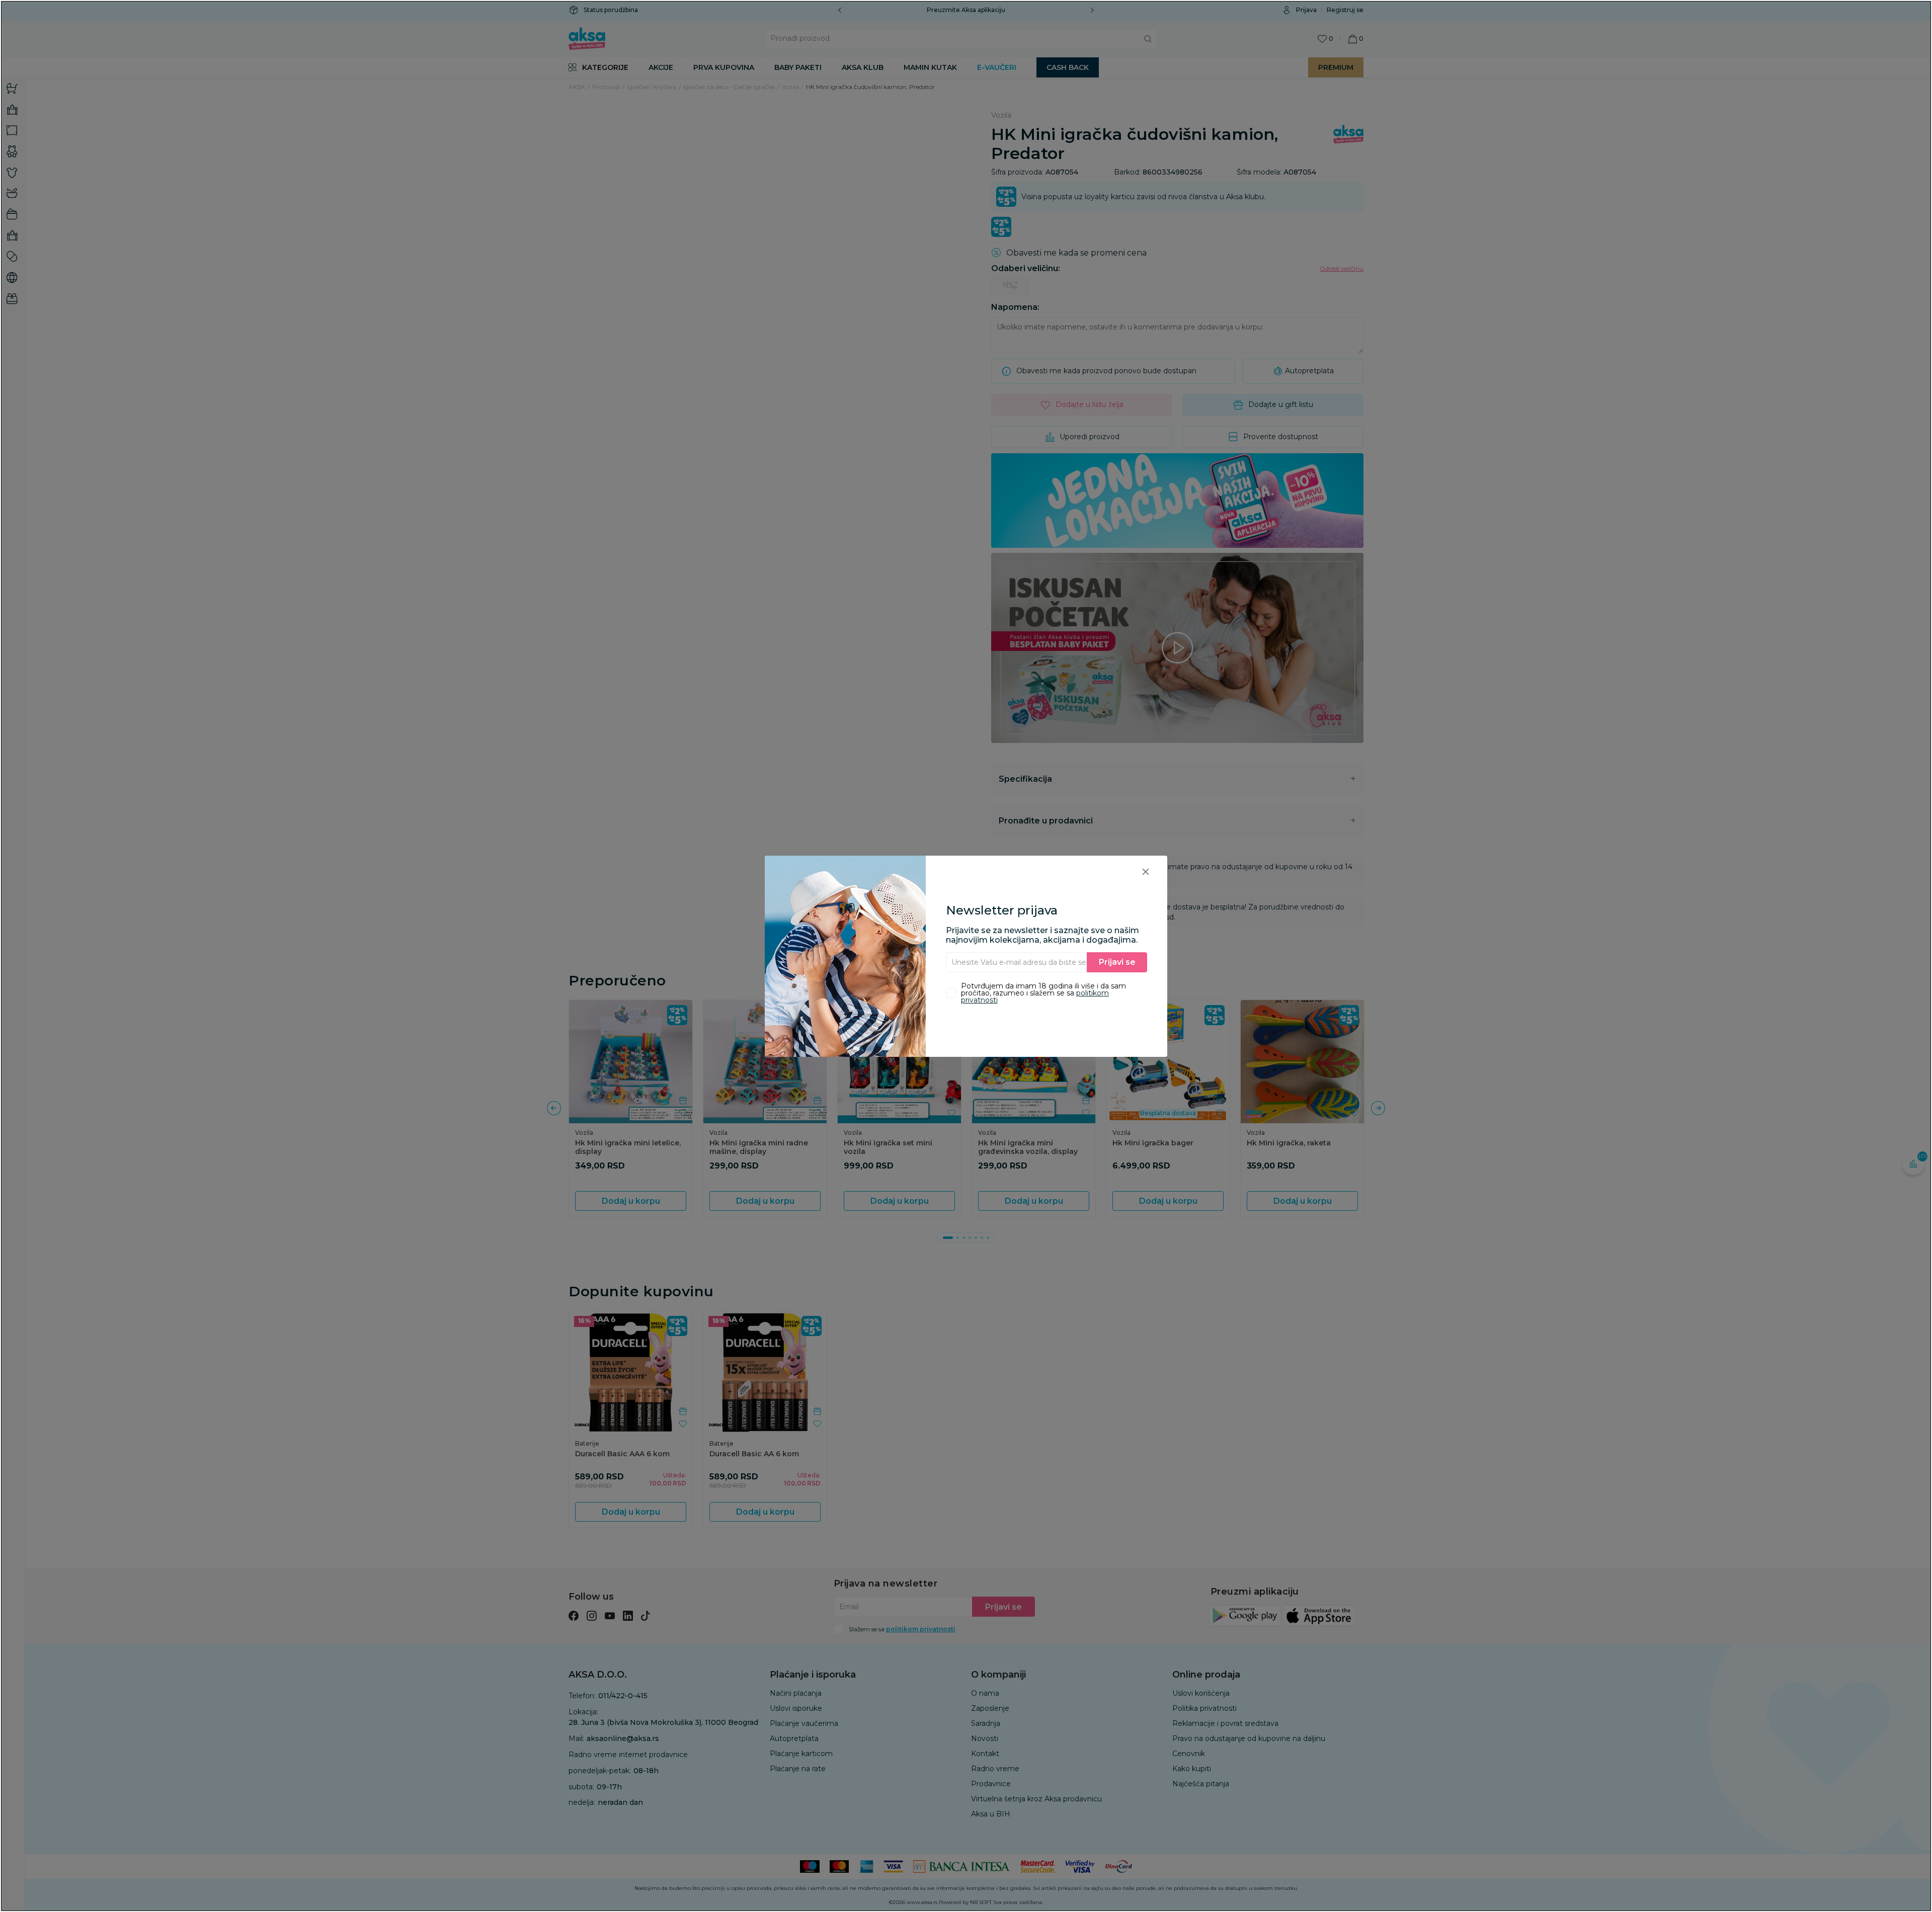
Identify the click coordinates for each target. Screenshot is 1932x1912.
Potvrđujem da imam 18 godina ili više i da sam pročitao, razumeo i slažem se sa (1043, 993)
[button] (1146, 871)
